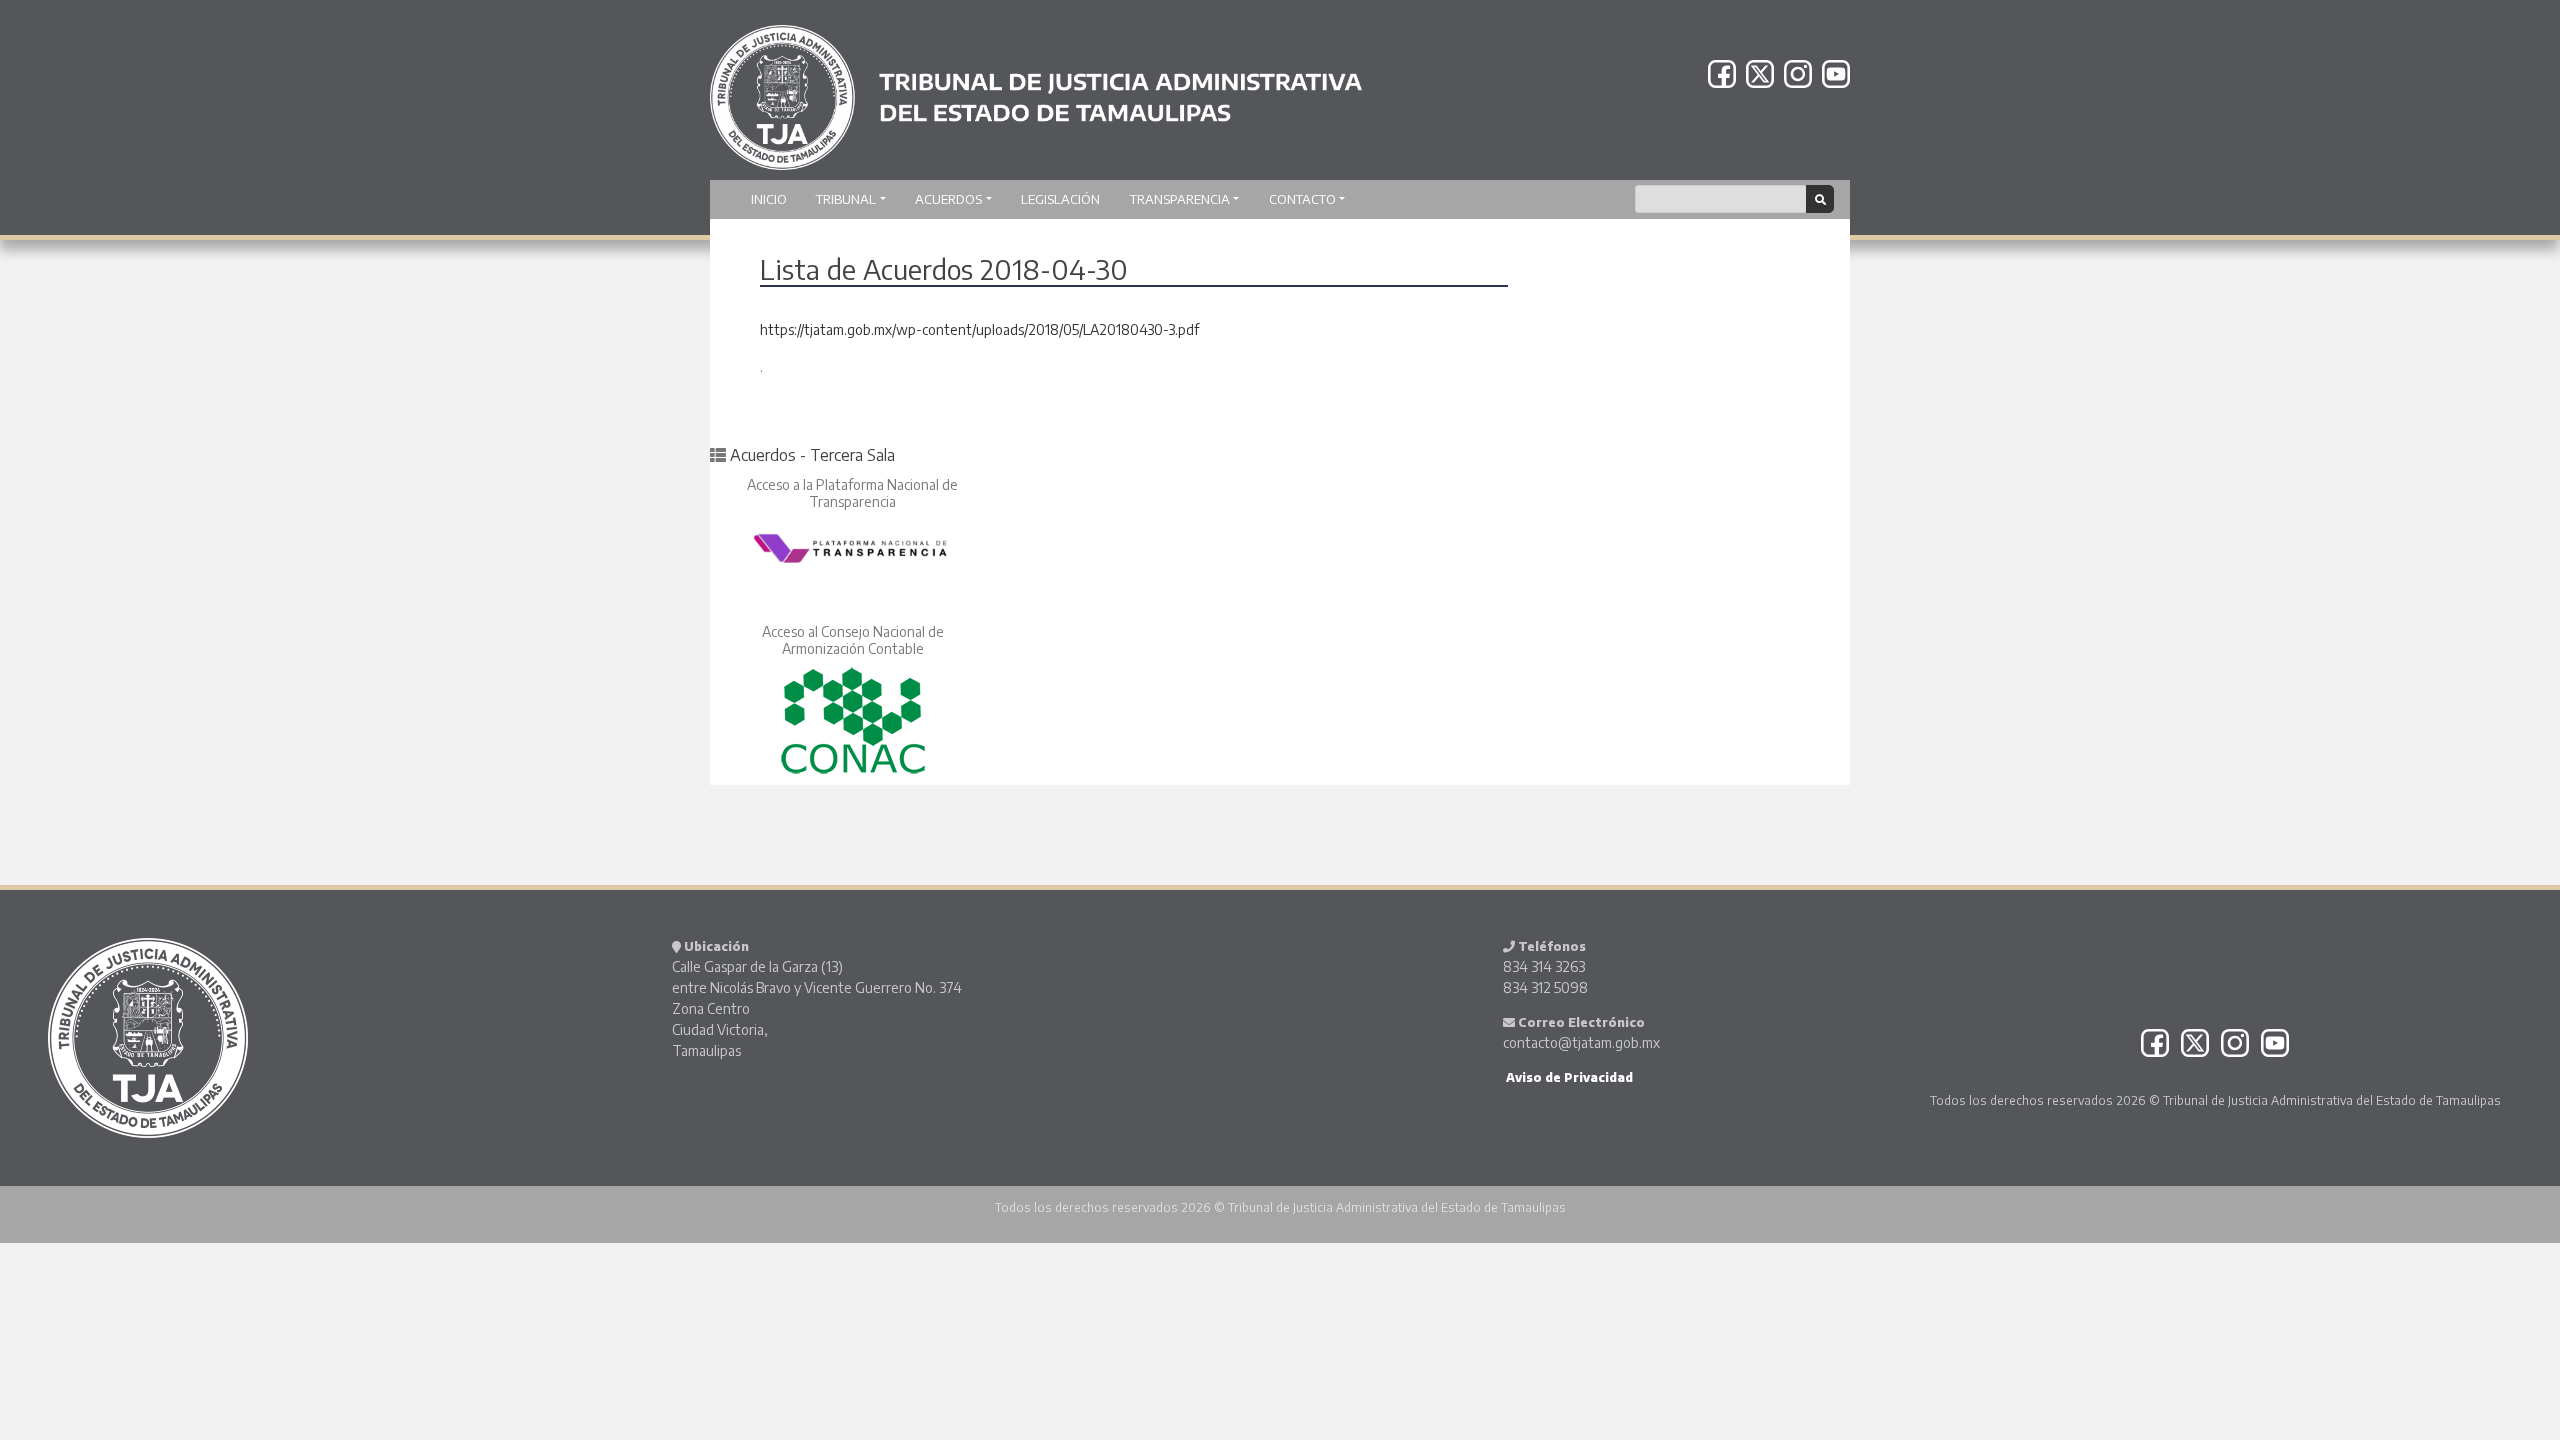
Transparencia (1180, 199)
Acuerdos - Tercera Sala (812, 455)
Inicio (769, 199)
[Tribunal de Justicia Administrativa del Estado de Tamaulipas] (1036, 88)
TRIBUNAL (846, 199)
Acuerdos (948, 199)
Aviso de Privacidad (1568, 1077)
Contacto (1302, 199)
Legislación (1060, 199)
